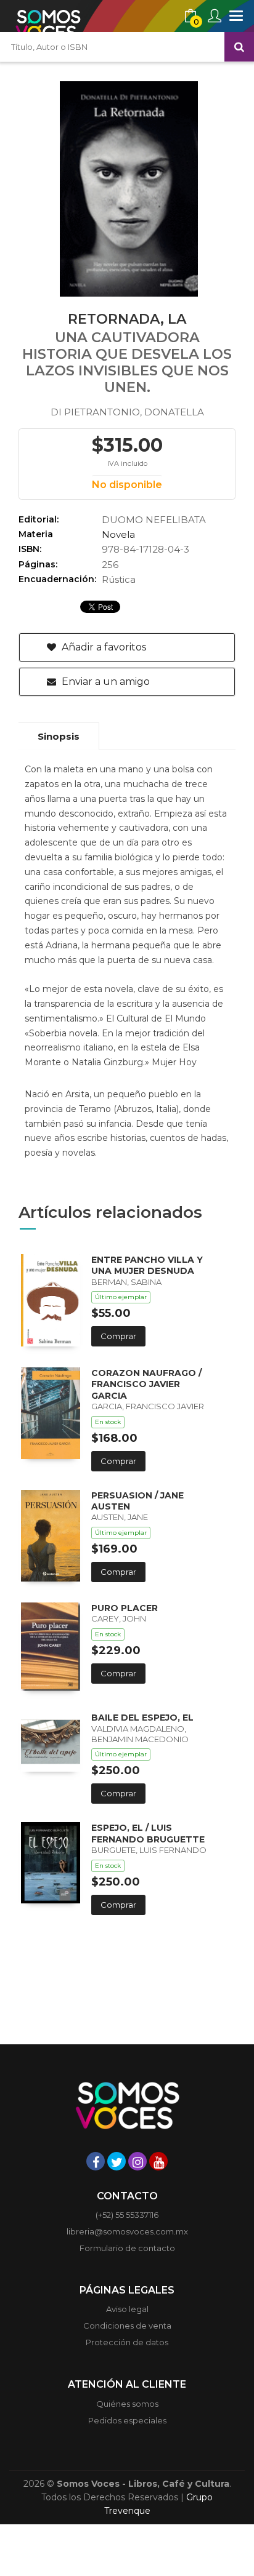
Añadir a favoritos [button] (103, 647)
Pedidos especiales (127, 2420)
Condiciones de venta (127, 2326)
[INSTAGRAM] (137, 2161)
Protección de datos (127, 2342)
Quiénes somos (127, 2404)
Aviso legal (127, 2309)
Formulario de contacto (127, 2248)
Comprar (118, 1336)
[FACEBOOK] (96, 2161)
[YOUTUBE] (158, 2161)
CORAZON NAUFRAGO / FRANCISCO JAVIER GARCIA (146, 1384)
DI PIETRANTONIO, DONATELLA (127, 412)
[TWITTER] (117, 2161)
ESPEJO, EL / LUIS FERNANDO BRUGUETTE (148, 1833)
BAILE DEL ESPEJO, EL (142, 1718)
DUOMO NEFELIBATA (154, 520)
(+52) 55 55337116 (127, 2215)
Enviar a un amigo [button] (104, 682)
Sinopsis (59, 736)
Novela (118, 534)
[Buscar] (239, 47)
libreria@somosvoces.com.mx (127, 2231)
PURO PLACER (125, 1608)
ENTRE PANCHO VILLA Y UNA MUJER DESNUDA (147, 1265)
